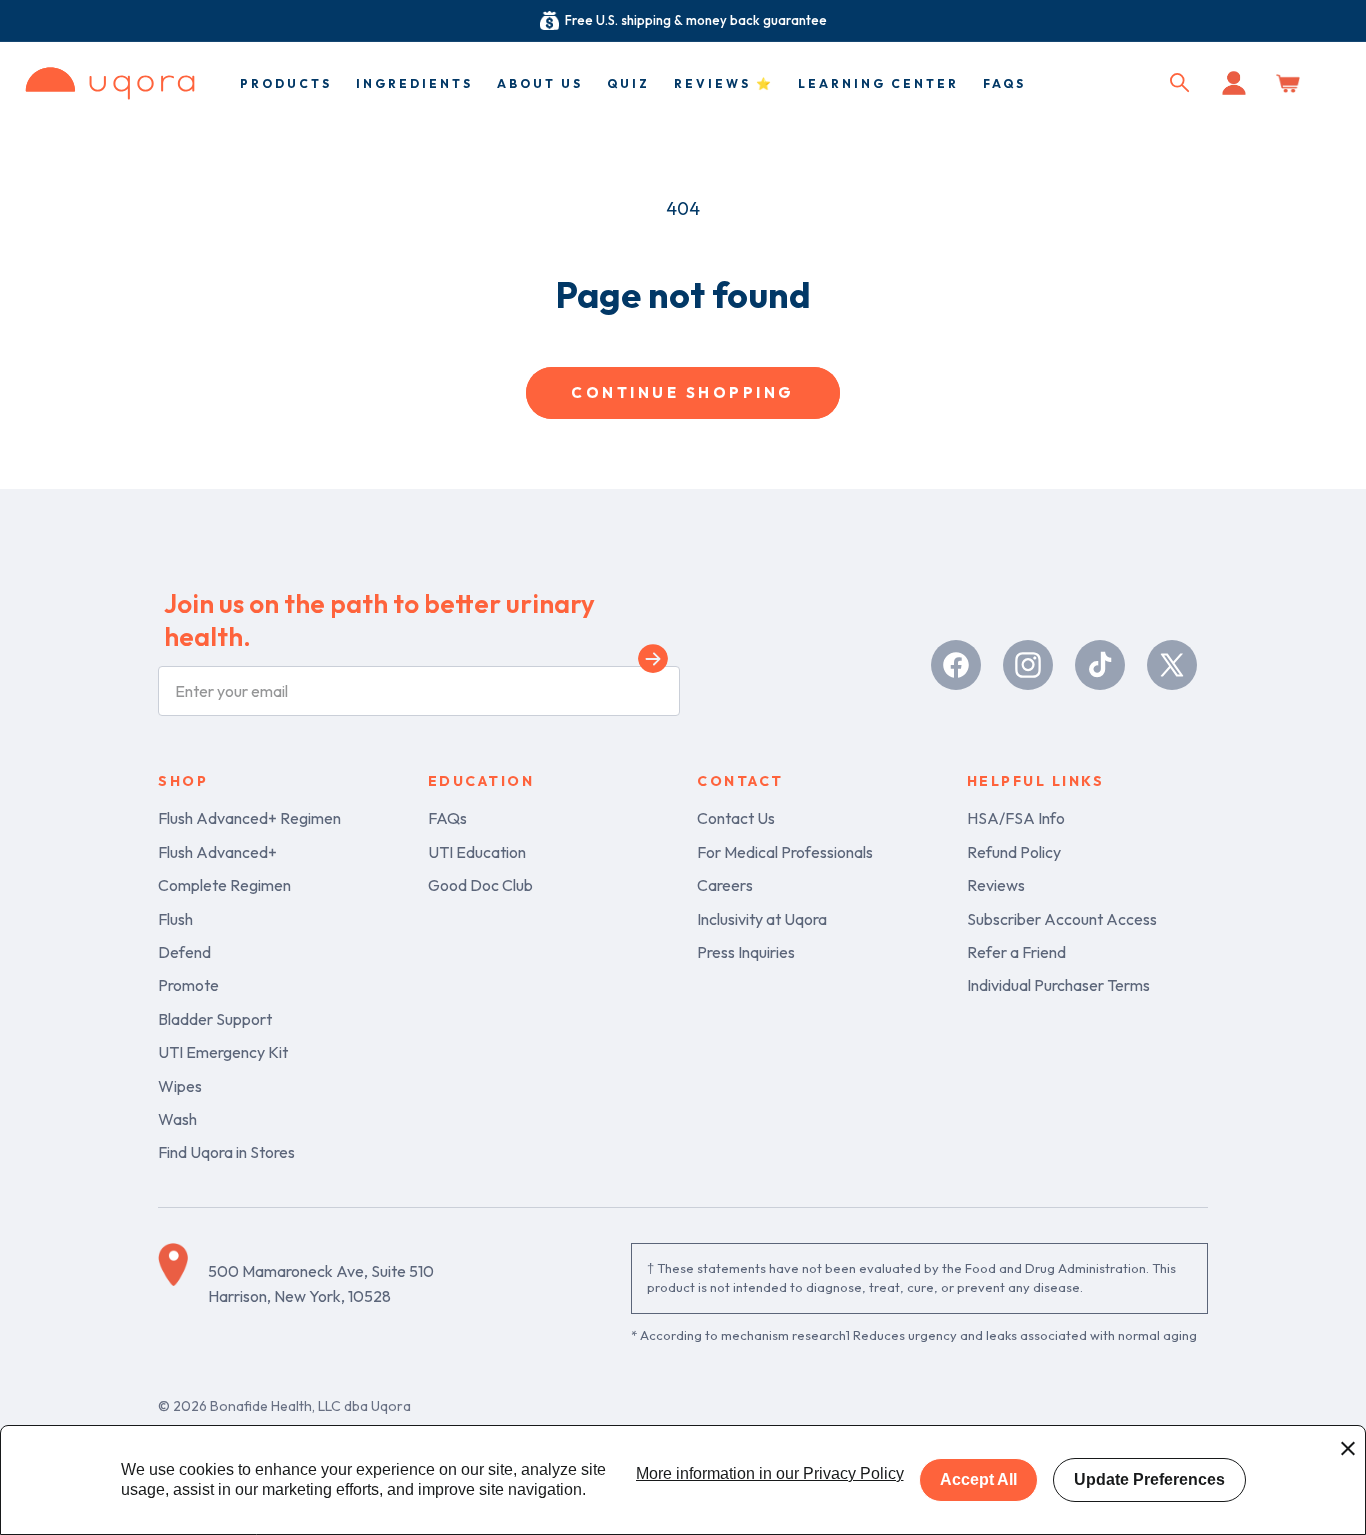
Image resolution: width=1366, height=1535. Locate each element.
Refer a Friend (1016, 952)
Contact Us (736, 818)
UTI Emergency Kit (223, 1052)
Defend (184, 952)
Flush (175, 919)
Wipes (180, 1086)
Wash (177, 1119)
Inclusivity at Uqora (762, 919)
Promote (188, 985)
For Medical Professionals (785, 852)
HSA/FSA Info (1016, 818)
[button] (1180, 83)
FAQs (447, 818)
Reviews (996, 885)
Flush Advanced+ (217, 852)
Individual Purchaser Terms (1058, 985)
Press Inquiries (746, 952)
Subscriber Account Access (1062, 919)
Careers (725, 885)
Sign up (653, 662)
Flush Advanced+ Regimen (249, 818)
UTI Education (477, 852)
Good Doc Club (480, 885)
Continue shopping (683, 392)
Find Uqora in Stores (226, 1152)
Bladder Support (215, 1019)
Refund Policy (1014, 852)
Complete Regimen (224, 885)
